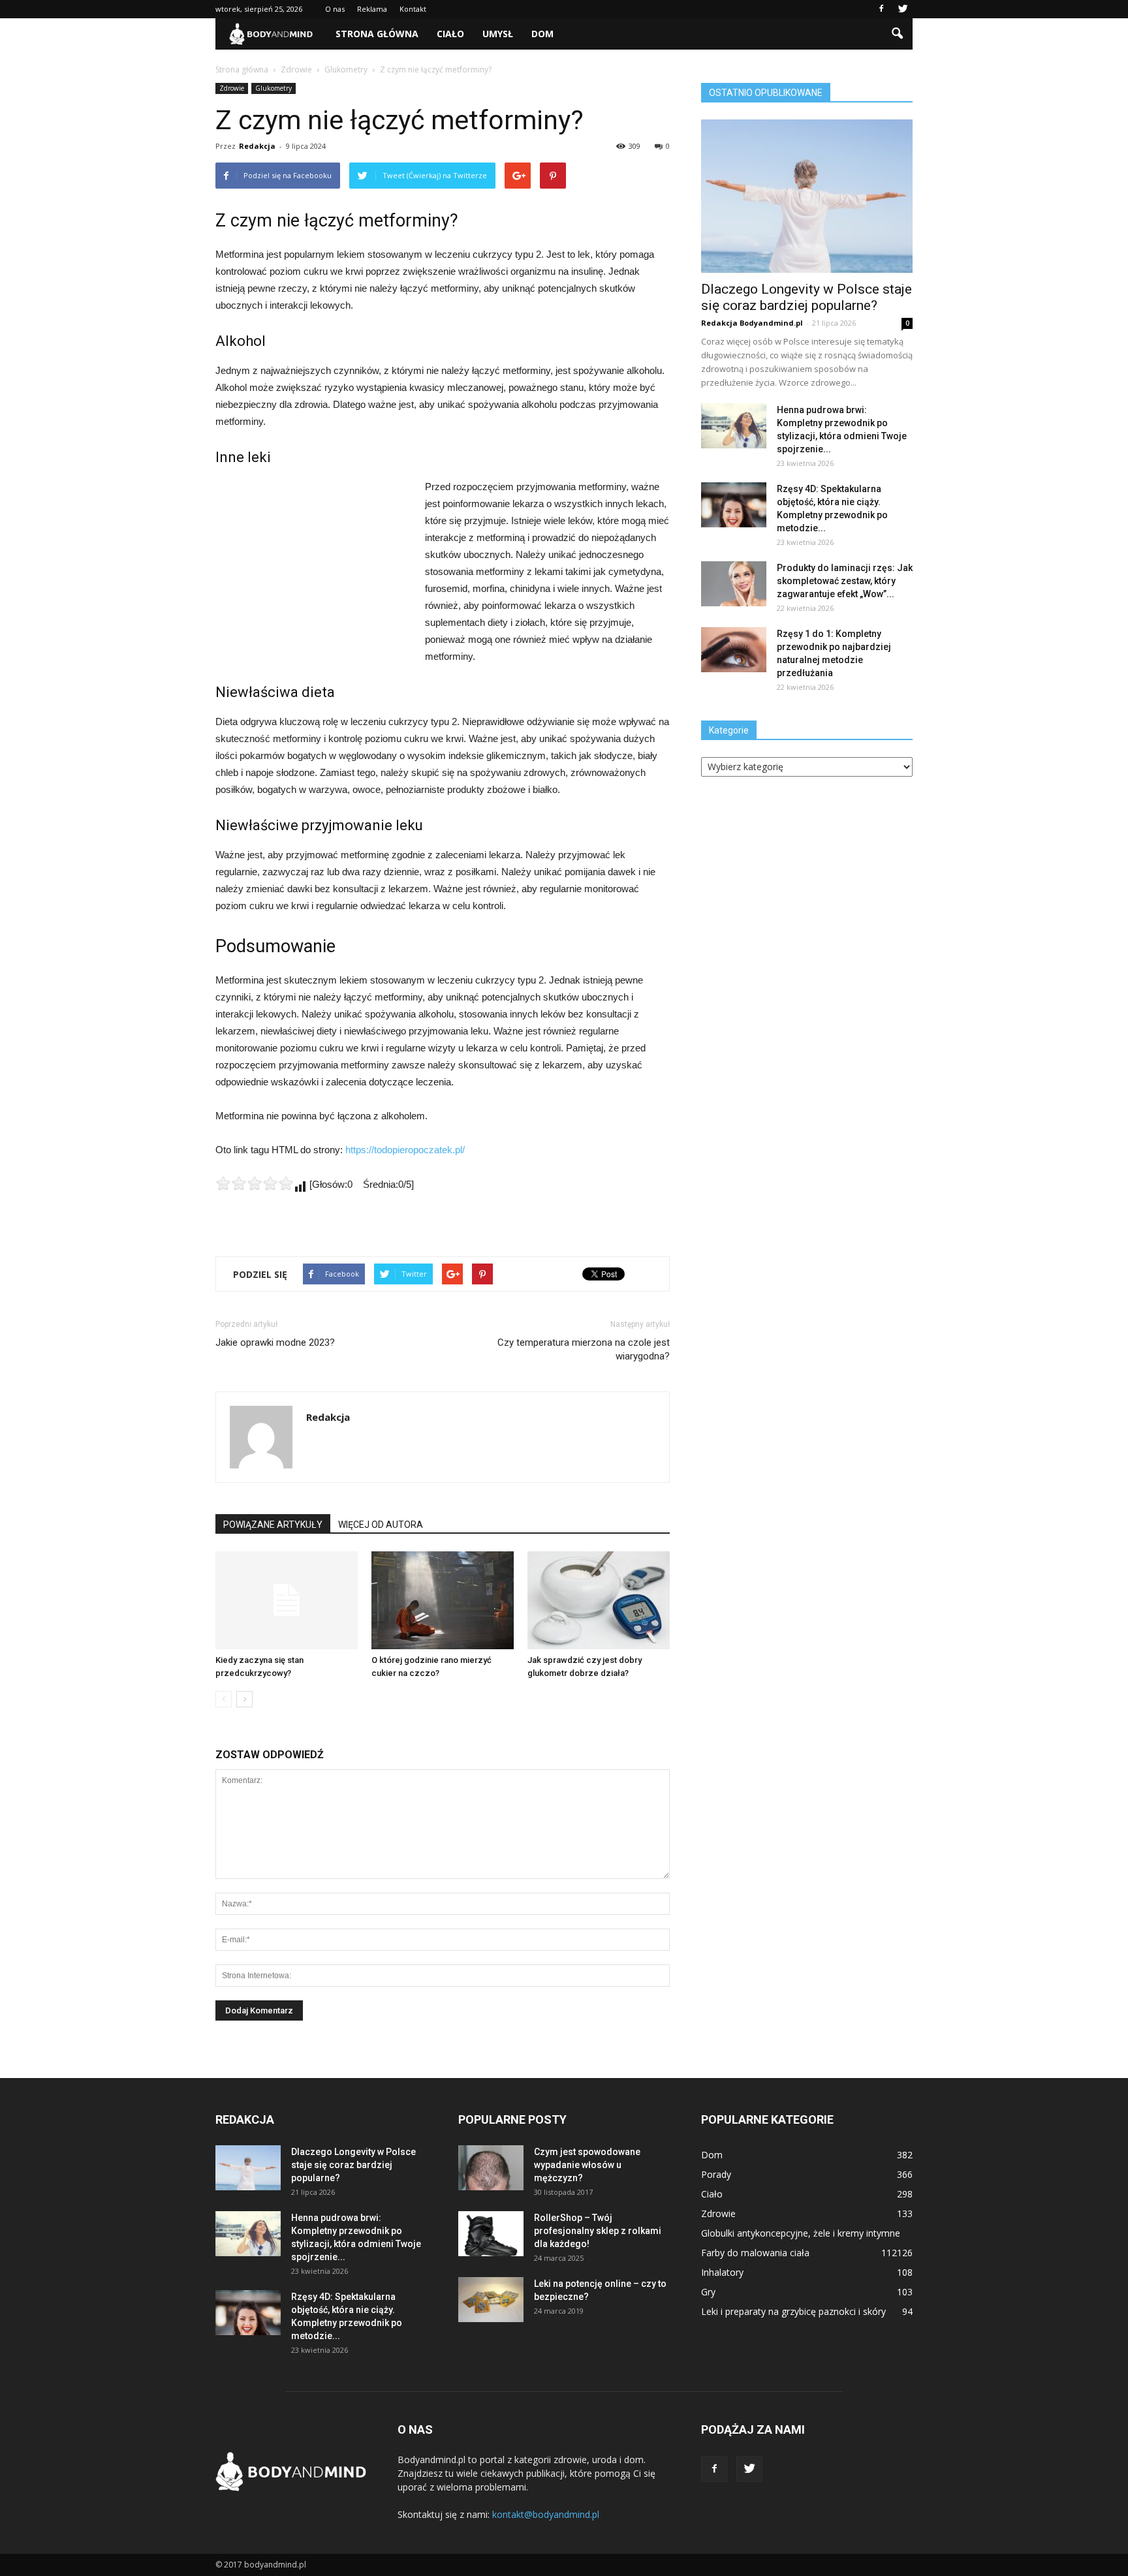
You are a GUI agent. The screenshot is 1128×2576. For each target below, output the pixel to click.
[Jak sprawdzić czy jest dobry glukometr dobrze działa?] (599, 1600)
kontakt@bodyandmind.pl (546, 2514)
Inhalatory (722, 2272)
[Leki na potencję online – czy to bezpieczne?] (491, 2300)
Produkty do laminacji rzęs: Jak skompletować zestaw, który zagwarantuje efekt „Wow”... (845, 581)
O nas (335, 9)
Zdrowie (232, 88)
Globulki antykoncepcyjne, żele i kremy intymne (801, 2233)
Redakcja (257, 146)
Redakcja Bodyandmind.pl (752, 323)
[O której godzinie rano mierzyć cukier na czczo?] (443, 1600)
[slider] (255, 1183)
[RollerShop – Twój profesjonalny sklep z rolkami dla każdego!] (491, 2234)
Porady (716, 2174)
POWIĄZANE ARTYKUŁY (273, 1525)
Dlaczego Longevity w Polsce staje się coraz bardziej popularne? (807, 297)
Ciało (450, 34)
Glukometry (274, 88)
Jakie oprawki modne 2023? (275, 1342)
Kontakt (413, 9)
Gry (708, 2292)
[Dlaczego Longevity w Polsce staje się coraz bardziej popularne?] (807, 196)
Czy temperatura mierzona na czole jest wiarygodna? (584, 1349)
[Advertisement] (313, 566)
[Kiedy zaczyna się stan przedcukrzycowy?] (287, 1600)
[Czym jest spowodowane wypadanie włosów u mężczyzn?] (491, 2168)
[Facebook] (881, 9)
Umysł (498, 34)
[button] (897, 34)
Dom (542, 34)
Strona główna (377, 34)
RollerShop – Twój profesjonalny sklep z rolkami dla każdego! (598, 2231)
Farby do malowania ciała (755, 2253)
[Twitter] (903, 9)
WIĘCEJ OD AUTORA (381, 1525)
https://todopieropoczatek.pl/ (405, 1150)
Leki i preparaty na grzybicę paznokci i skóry (793, 2311)
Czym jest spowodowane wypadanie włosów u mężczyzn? (587, 2165)
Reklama (372, 9)
